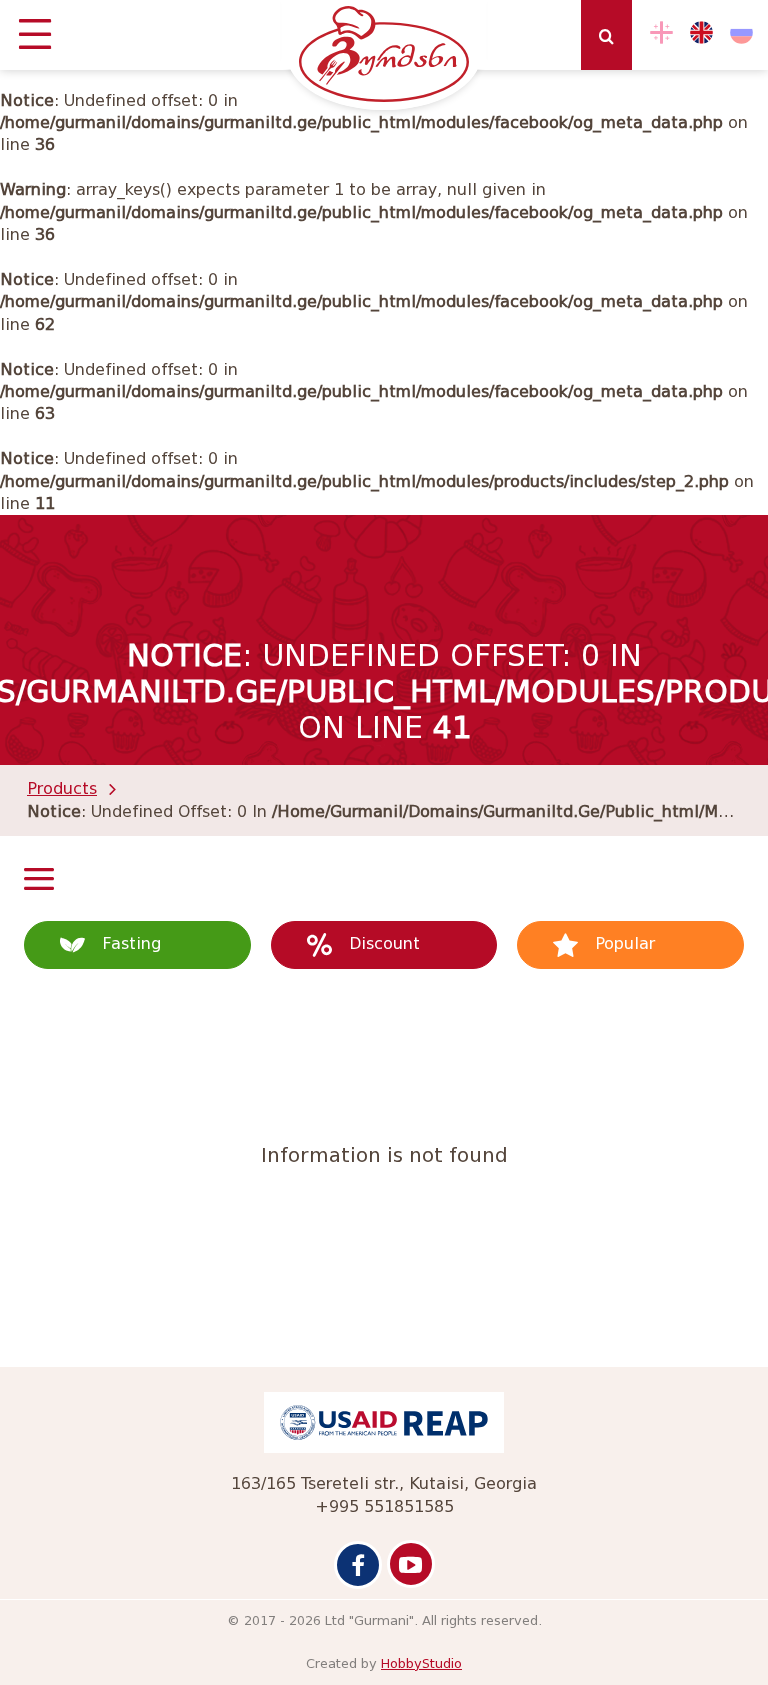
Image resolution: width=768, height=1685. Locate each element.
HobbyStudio (421, 1663)
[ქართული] (661, 32)
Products (62, 788)
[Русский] (741, 32)
